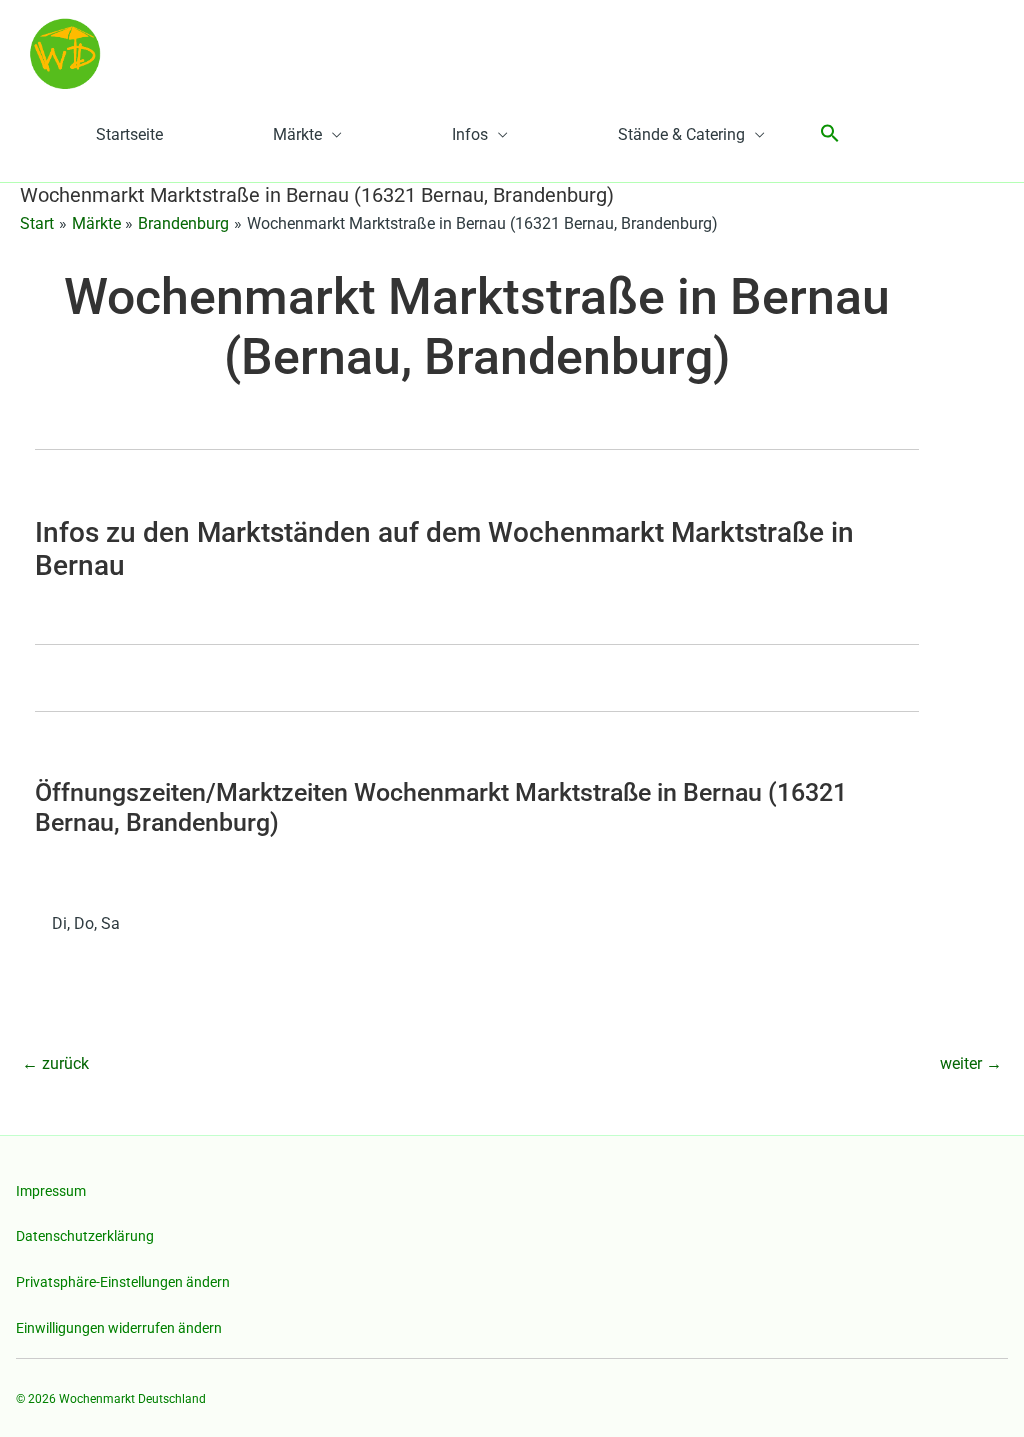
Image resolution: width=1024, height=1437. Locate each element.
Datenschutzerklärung (85, 1236)
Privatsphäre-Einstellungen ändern (123, 1282)
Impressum (51, 1191)
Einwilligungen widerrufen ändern (119, 1328)
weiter (971, 1063)
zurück (55, 1063)
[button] (830, 134)
